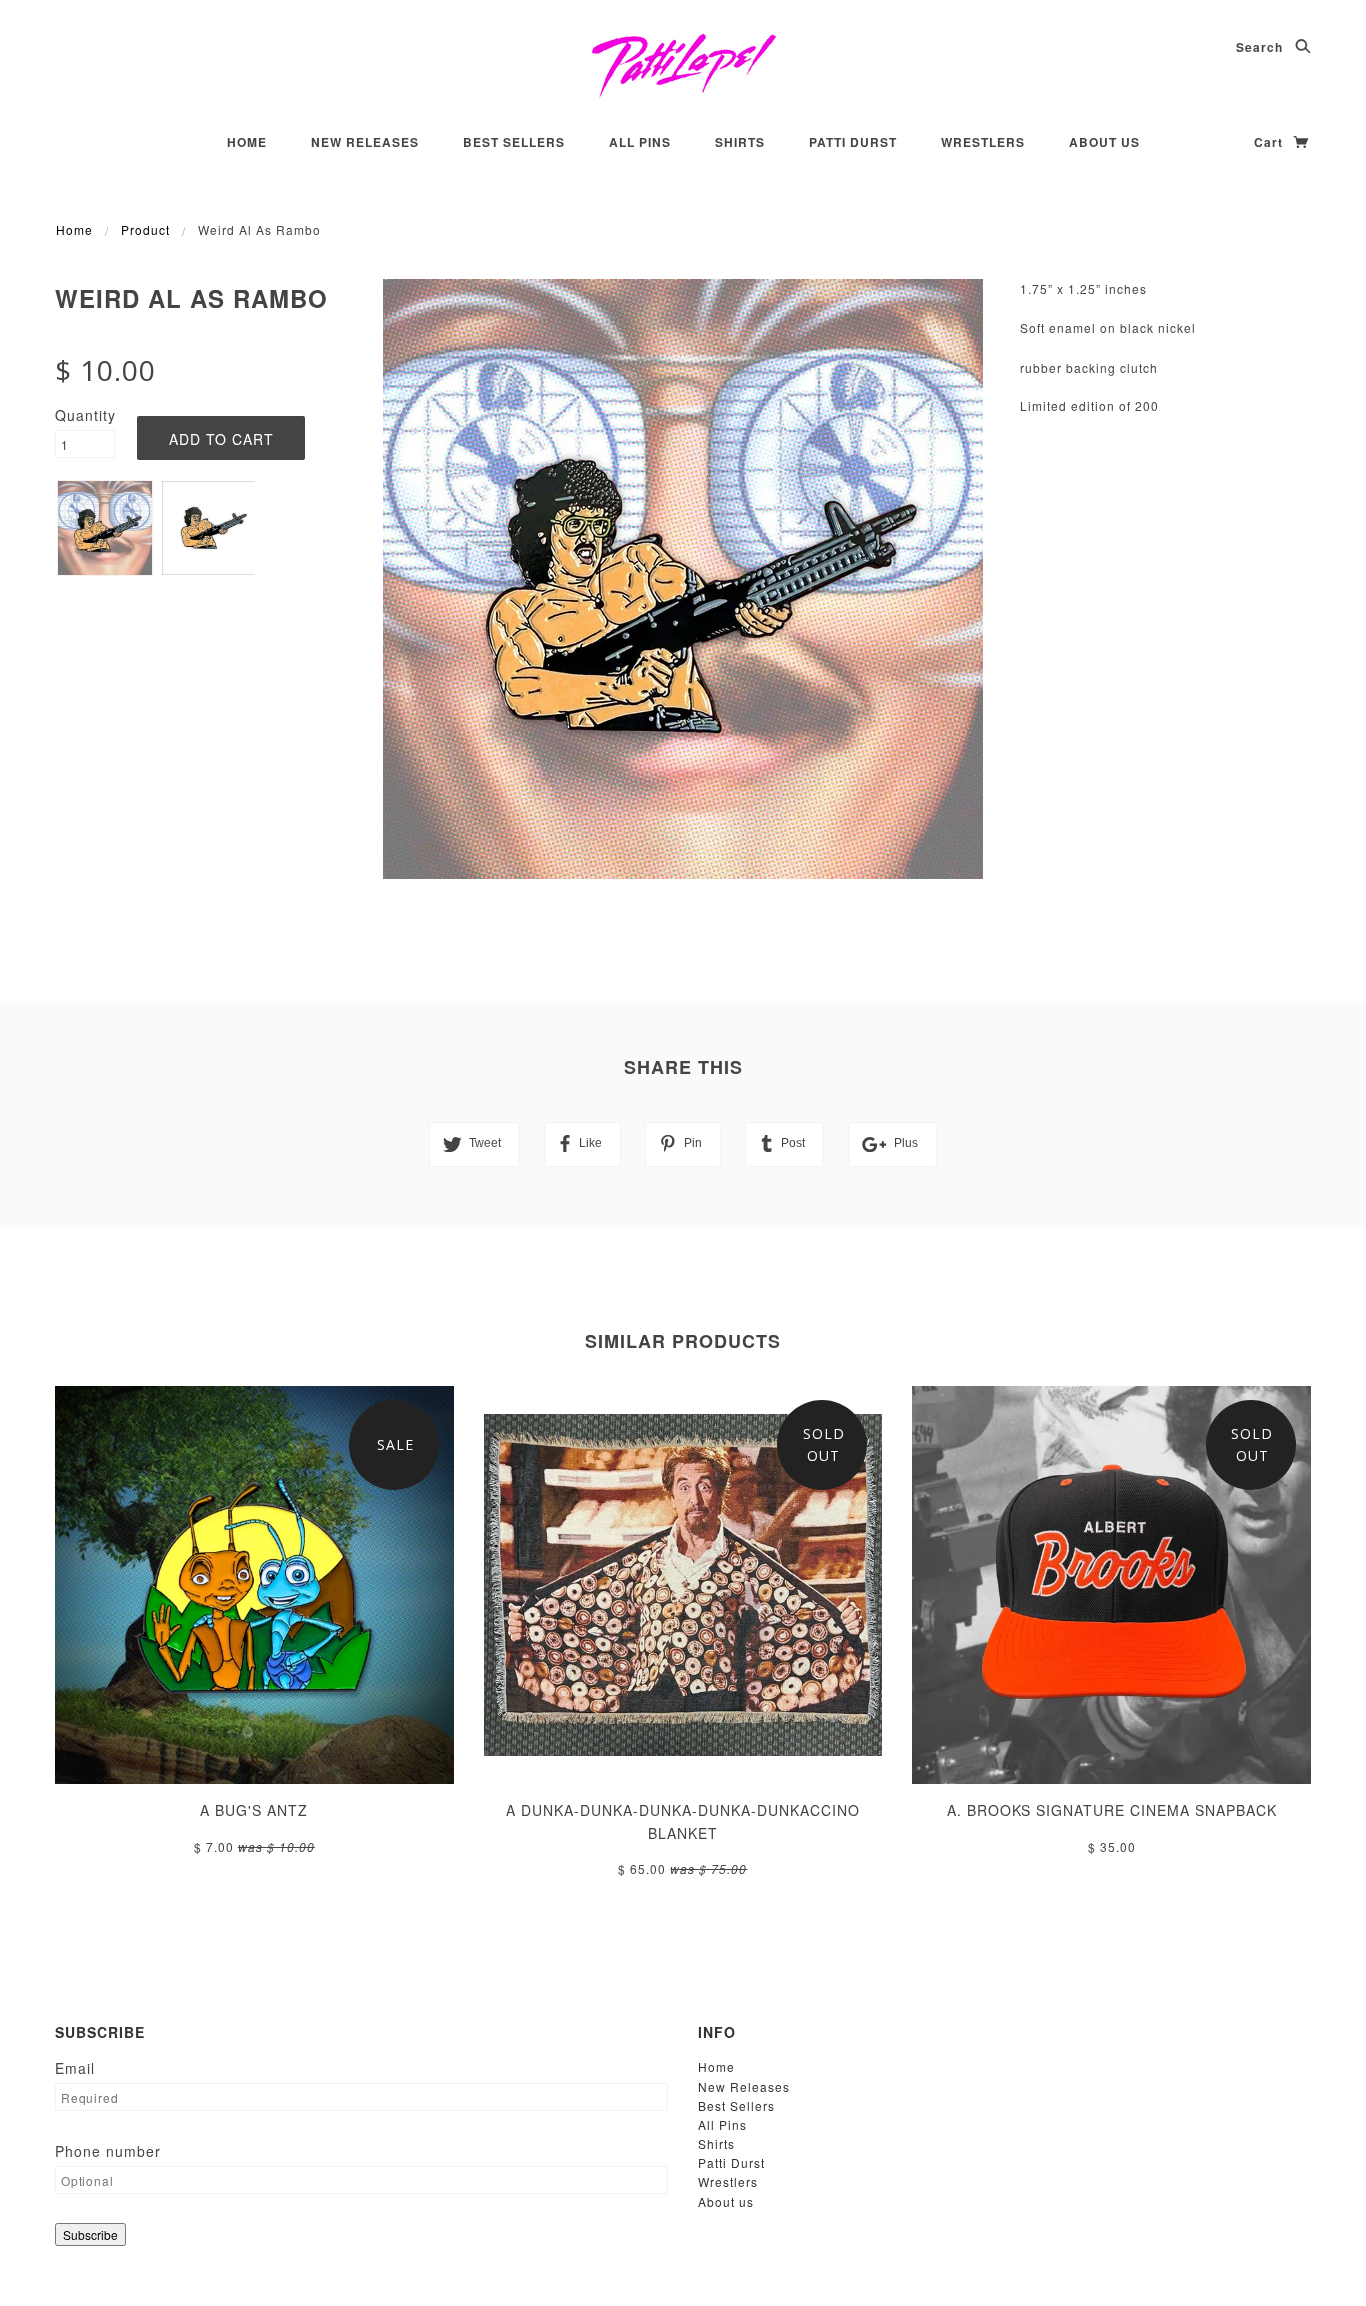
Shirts (740, 142)
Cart (1270, 142)
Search (1261, 47)
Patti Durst (853, 142)
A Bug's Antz (254, 1810)
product (145, 229)
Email (75, 2068)
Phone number (108, 2151)
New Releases (365, 142)
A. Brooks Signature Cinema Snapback (1112, 1810)
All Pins (640, 142)
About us (1104, 142)
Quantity (85, 415)
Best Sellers (514, 142)
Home (247, 142)
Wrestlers (983, 142)
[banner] (683, 65)
